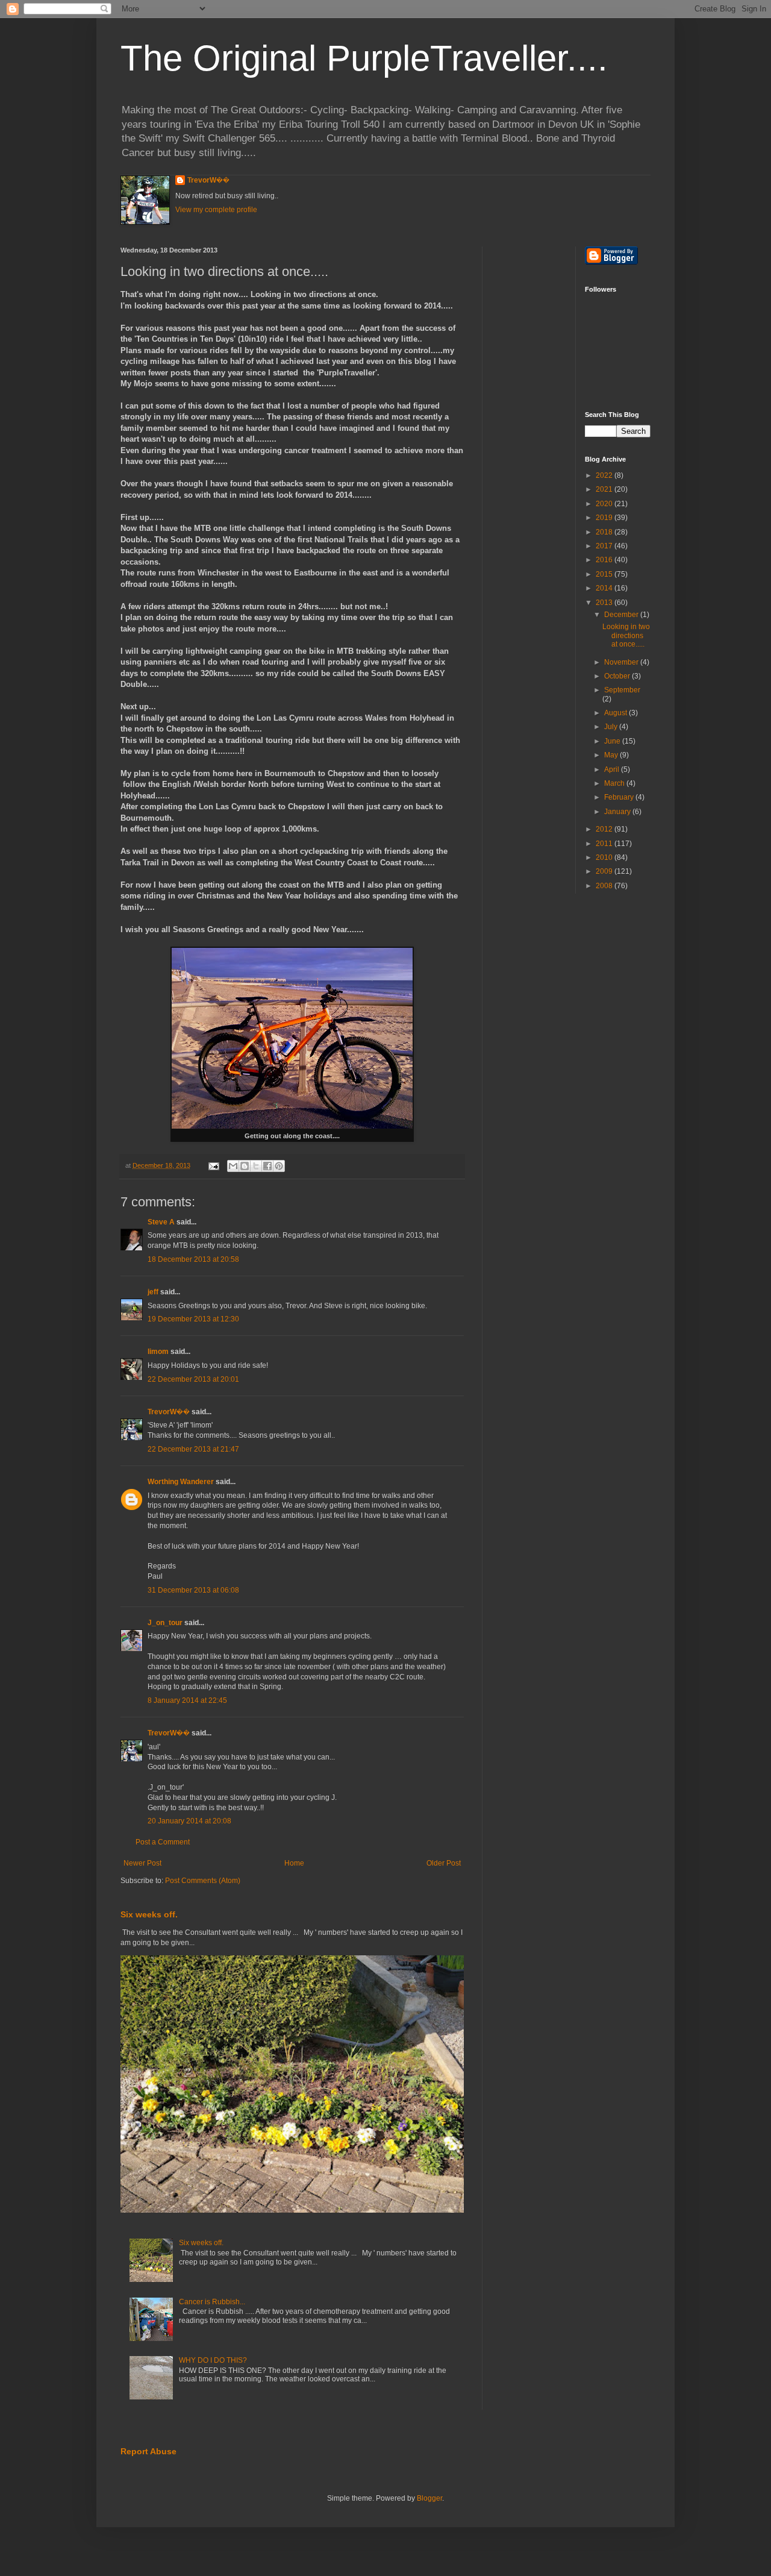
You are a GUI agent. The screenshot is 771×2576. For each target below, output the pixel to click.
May (612, 755)
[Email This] (233, 1166)
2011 (605, 844)
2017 (605, 546)
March (615, 783)
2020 (605, 504)
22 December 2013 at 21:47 (193, 1449)
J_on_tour (165, 1623)
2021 (605, 489)
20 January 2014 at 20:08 (189, 1821)
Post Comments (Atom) (203, 1881)
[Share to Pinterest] (279, 1166)
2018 (605, 532)
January (618, 812)
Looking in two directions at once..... (626, 635)
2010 (605, 857)
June (613, 741)
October (618, 676)
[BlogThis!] (245, 1166)
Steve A (161, 1222)
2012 (605, 829)
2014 (605, 588)
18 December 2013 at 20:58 (193, 1259)
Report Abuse (148, 2451)
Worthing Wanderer (181, 1482)
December (622, 615)
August (616, 713)
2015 (605, 574)
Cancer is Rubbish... (212, 2302)
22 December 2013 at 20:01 (193, 1379)
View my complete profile (216, 210)
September (622, 690)
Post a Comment (163, 1842)
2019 (605, 518)
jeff (153, 1292)
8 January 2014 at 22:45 (187, 1700)
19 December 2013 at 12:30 (193, 1319)
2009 (605, 871)
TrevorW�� (208, 180)
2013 (605, 603)
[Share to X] (256, 1166)
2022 (605, 475)
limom (158, 1352)
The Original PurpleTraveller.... (364, 58)
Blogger (429, 2498)
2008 (605, 886)
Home (294, 1863)
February (620, 797)
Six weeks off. (149, 1914)
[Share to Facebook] (267, 1166)
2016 (605, 560)
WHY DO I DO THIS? (213, 2360)
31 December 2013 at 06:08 (193, 1590)
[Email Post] (213, 1165)
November (622, 662)
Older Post (444, 1863)
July (612, 727)
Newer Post (142, 1863)
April (613, 769)
